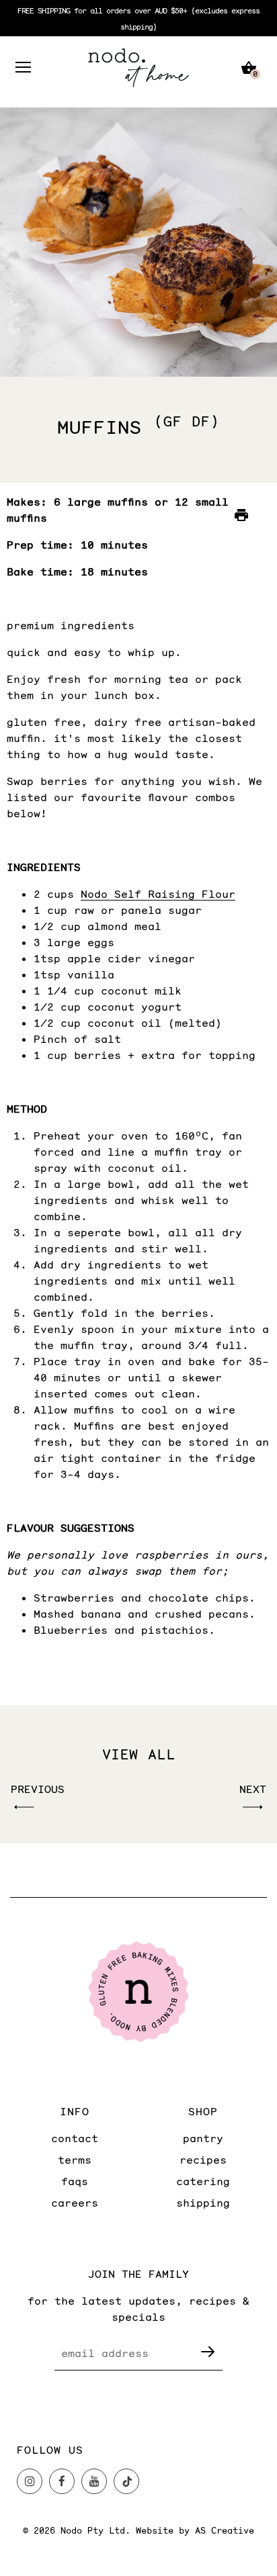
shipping (203, 2202)
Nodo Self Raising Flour (158, 893)
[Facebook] (62, 2481)
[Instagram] (30, 2481)
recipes (203, 2159)
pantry (203, 2138)
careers (75, 2202)
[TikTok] (126, 2481)
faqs (75, 2181)
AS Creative (225, 2530)
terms (75, 2159)
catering (203, 2181)
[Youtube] (94, 2481)
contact (75, 2138)
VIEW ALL (139, 1754)
